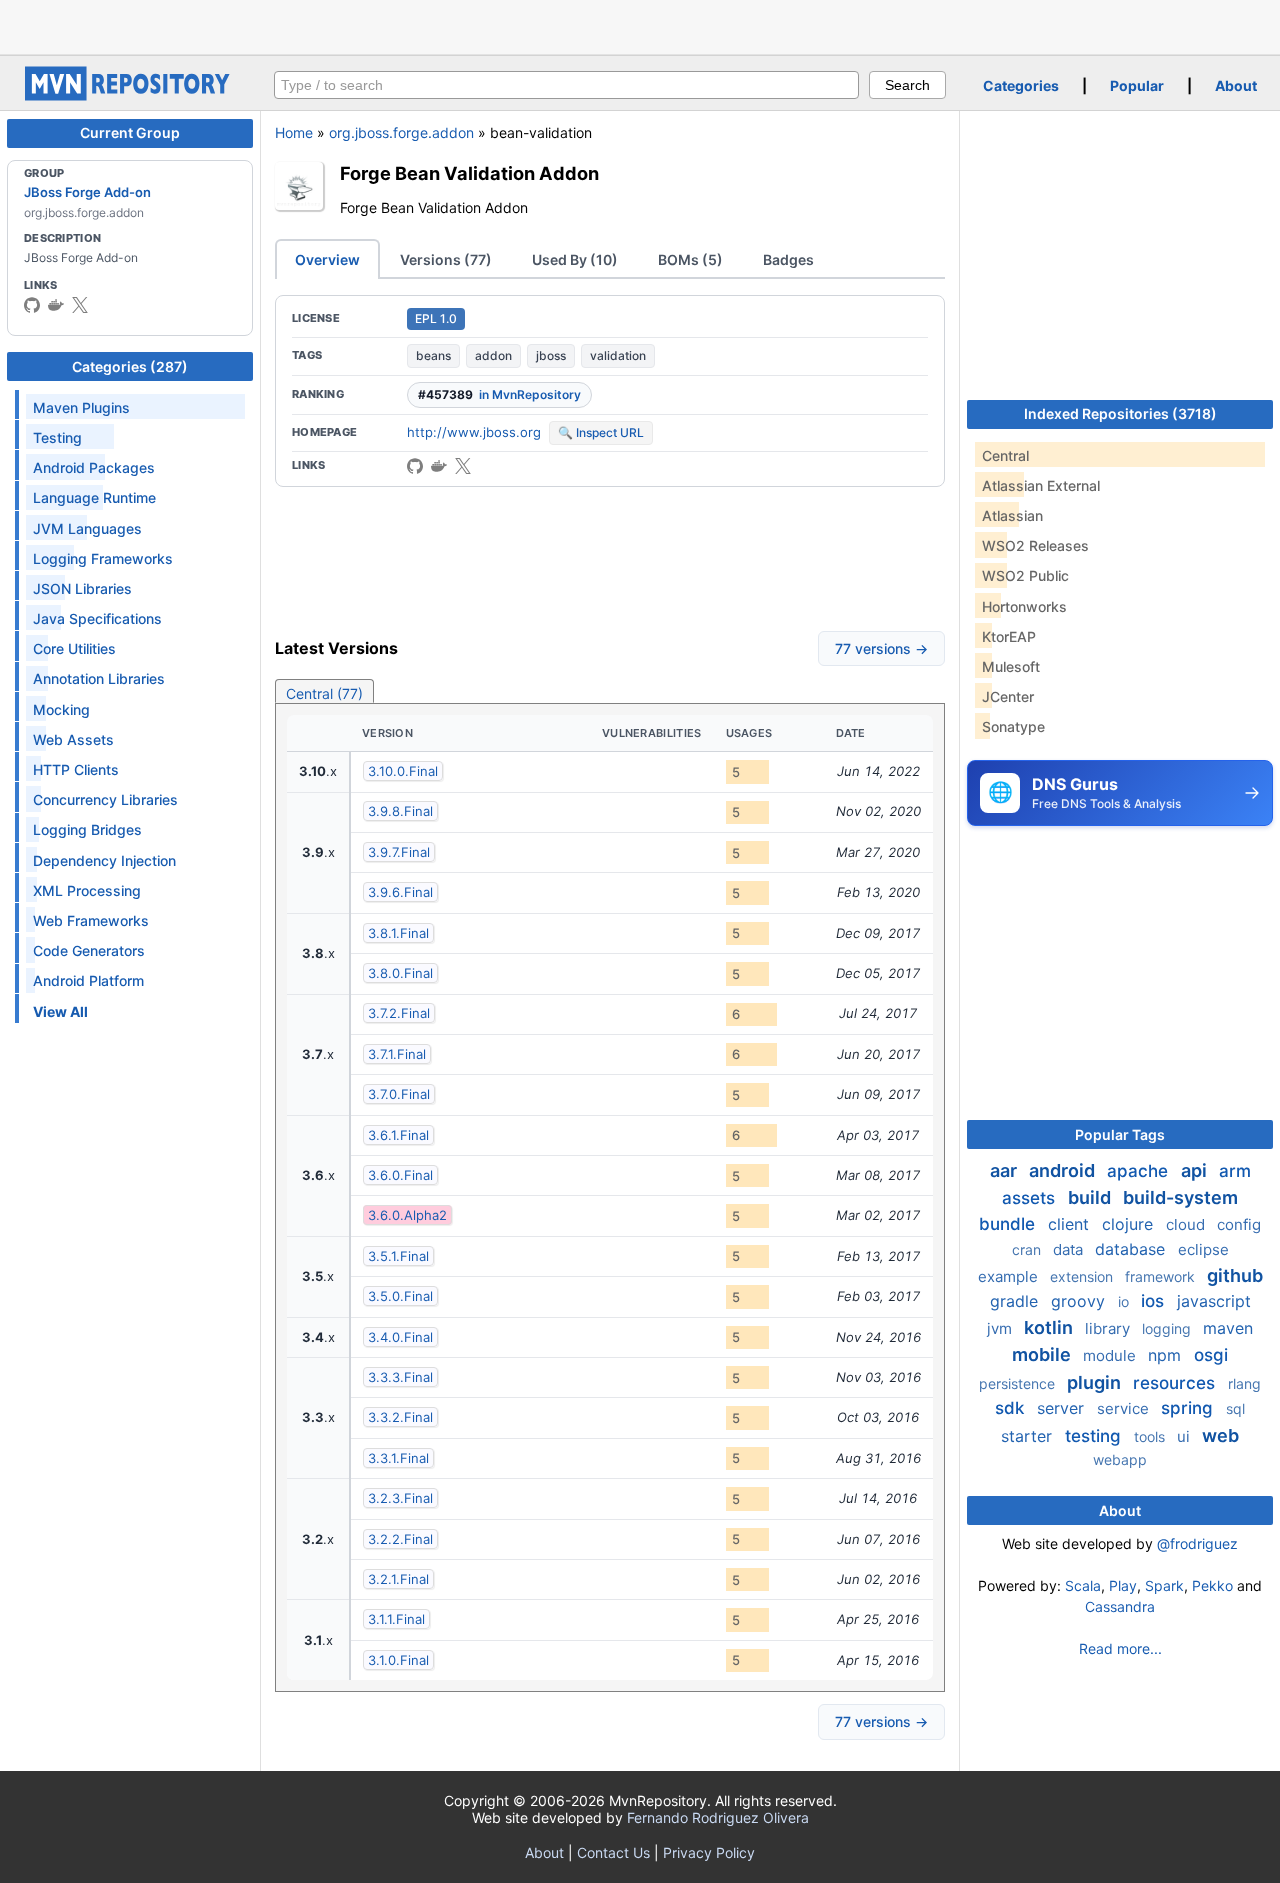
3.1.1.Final (396, 1619)
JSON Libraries (82, 588)
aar (1005, 1170)
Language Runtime (94, 497)
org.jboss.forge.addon (401, 132)
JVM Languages (87, 528)
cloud (1187, 1224)
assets (1031, 1198)
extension (1083, 1276)
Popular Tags (1120, 1134)
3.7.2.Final (399, 1013)
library (1109, 1328)
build (1091, 1197)
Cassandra (1120, 1606)
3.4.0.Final (400, 1337)
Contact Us (613, 1852)
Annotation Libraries (99, 678)
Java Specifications (97, 618)
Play (1123, 1585)
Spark (1164, 1585)
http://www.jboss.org (474, 432)
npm (1167, 1355)
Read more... (1120, 1648)
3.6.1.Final (398, 1135)
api (1196, 1170)
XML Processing (87, 890)
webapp (1120, 1459)
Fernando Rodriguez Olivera (718, 1817)
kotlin (1050, 1327)
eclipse (1203, 1249)
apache (1140, 1171)
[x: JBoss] (80, 305)
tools (1151, 1436)
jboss (551, 355)
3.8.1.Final (398, 933)
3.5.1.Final (398, 1256)
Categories (1021, 85)
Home (294, 132)
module (1111, 1355)
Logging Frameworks (103, 558)
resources (1176, 1383)
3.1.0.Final (398, 1660)
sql (1235, 1408)
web (1220, 1435)
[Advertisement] (640, 25)
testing (1095, 1436)
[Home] (130, 95)
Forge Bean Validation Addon (469, 173)
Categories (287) (130, 366)
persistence (1019, 1383)
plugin (1096, 1382)
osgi (1211, 1355)
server (1063, 1408)
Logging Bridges (87, 829)
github (1235, 1275)
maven (1228, 1328)
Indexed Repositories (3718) (1120, 413)
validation (618, 355)
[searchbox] (566, 85)
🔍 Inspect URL (601, 432)
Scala (1083, 1585)
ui (1185, 1436)
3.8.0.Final (400, 973)
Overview (327, 259)
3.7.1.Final (397, 1054)
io (1125, 1301)
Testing (57, 437)
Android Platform (88, 980)
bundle (1009, 1224)
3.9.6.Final (400, 892)
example (1010, 1276)
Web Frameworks (91, 920)
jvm (1001, 1328)
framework (1162, 1276)
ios (1155, 1301)
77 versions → (881, 648)
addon (493, 355)
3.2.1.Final (398, 1579)
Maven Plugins (81, 407)
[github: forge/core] (415, 466)
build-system (1180, 1197)
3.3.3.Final (400, 1377)
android (1064, 1170)
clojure (1130, 1224)
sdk (1012, 1408)
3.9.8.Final (400, 811)
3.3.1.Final (398, 1458)
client (1071, 1224)
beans (433, 355)
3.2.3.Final (400, 1498)
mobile (1043, 1354)
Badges (788, 259)
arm (1235, 1171)
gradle (1016, 1301)
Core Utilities (74, 648)
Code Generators (89, 950)
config (1239, 1224)
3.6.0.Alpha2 (407, 1215)
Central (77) (324, 693)
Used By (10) (575, 259)
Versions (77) (446, 259)
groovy (1080, 1301)
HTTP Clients (76, 769)
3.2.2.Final (400, 1539)
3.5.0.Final (400, 1296)
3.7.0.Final (399, 1094)
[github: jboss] (32, 305)
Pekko (1212, 1585)
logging (1168, 1328)
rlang (1244, 1383)
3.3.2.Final (400, 1417)
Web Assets (73, 739)
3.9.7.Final (399, 852)
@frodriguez (1197, 1543)
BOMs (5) (690, 259)
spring (1189, 1408)
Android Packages (94, 467)
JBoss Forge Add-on (87, 192)
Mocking (61, 709)
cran (1028, 1249)
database (1132, 1249)
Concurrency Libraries (105, 799)
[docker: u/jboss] (56, 305)
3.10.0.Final (403, 771)
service (1125, 1408)
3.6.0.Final (400, 1175)
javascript (1214, 1301)
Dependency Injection (104, 860)
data (1070, 1249)
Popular (1137, 85)
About (1236, 85)
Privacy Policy (709, 1852)
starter (1029, 1436)
